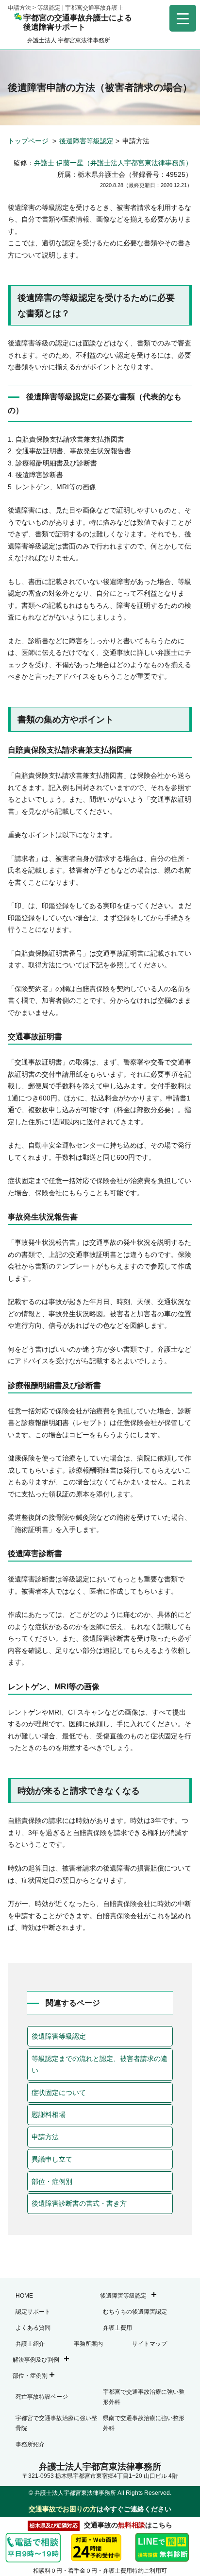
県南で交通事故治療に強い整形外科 (144, 2423)
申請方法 (45, 2137)
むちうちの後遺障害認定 (135, 2312)
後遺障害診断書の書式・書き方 (79, 2203)
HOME (24, 2296)
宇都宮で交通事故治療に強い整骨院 (56, 2423)
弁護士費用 (117, 2328)
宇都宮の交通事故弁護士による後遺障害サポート (78, 22)
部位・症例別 (52, 2181)
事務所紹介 (30, 2444)
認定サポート (33, 2312)
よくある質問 (33, 2328)
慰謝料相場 (49, 2114)
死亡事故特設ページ (42, 2397)
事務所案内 (88, 2344)
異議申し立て (52, 2159)
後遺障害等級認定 (86, 141)
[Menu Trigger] (183, 18)
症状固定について (59, 2093)
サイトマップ (150, 2344)
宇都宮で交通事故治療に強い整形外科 (144, 2397)
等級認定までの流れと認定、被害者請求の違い (100, 2065)
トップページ (29, 141)
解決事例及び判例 (36, 2360)
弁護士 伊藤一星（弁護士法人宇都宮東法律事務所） (113, 163)
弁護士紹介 (30, 2344)
